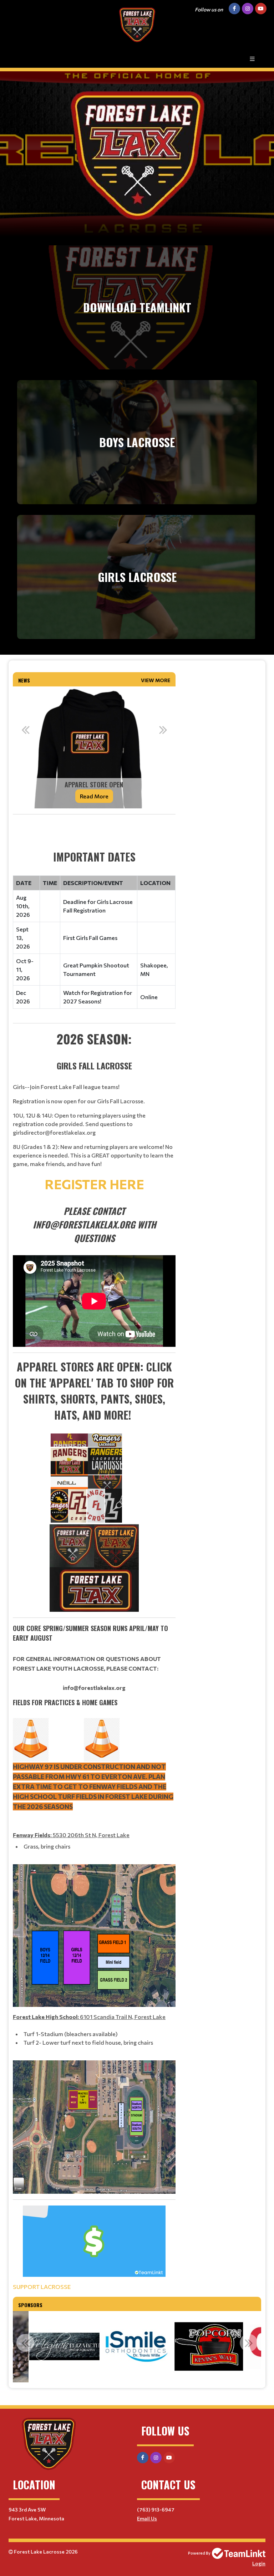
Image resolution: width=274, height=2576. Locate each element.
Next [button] (163, 730)
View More (156, 680)
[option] (94, 747)
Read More (94, 796)
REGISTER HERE (94, 1184)
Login (259, 2563)
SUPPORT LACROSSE (42, 2287)
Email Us (147, 2518)
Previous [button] (25, 730)
